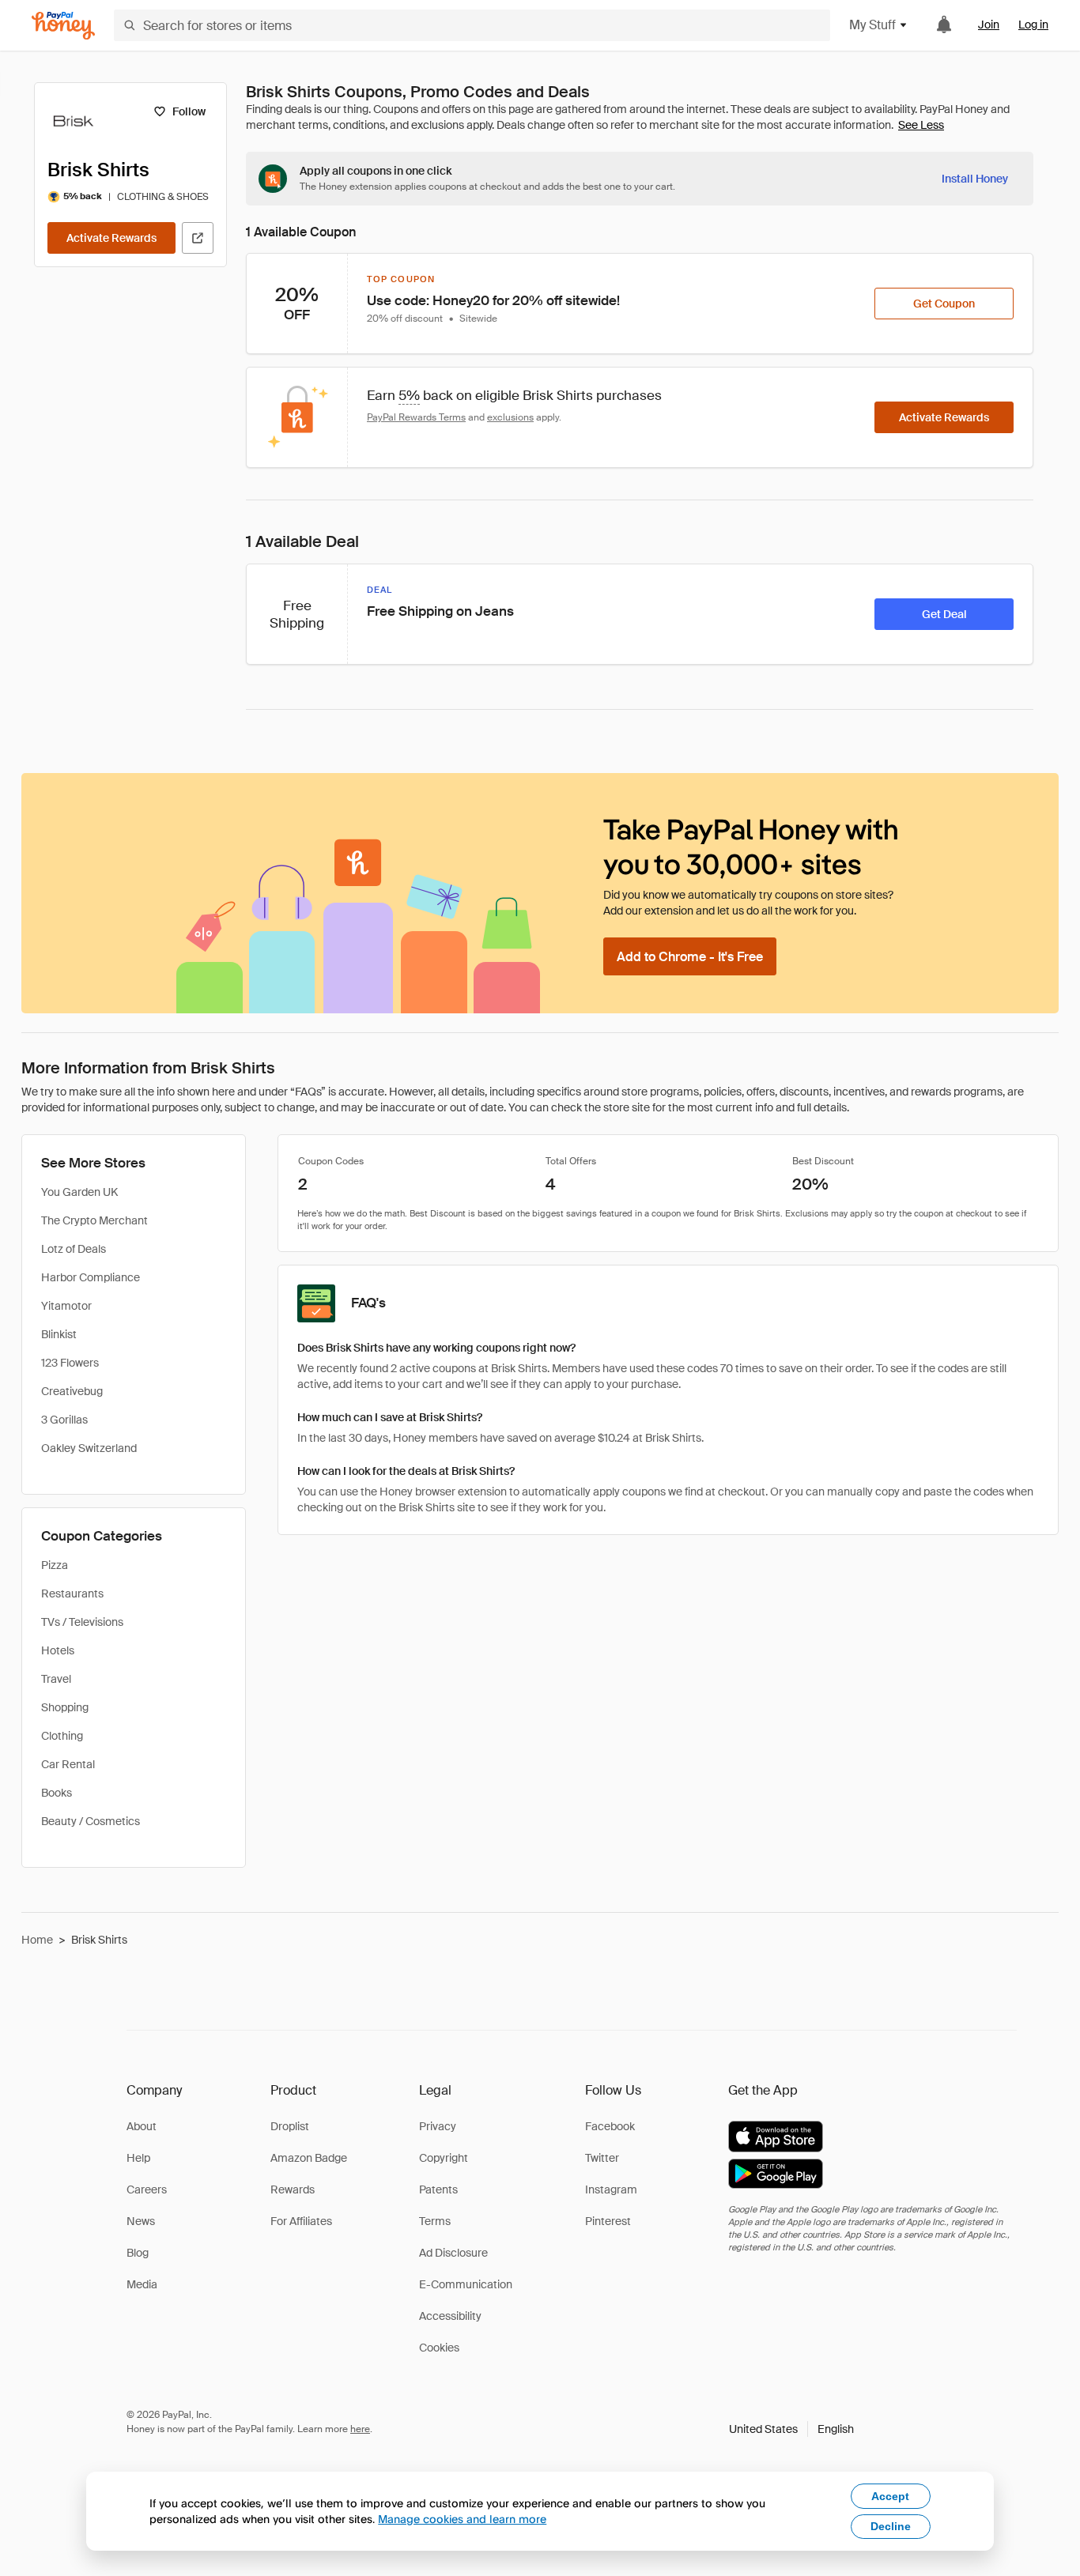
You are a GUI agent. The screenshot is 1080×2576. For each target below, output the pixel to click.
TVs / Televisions (82, 1622)
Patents (438, 2189)
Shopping (65, 1707)
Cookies (439, 2348)
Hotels (58, 1650)
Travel (56, 1679)
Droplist (290, 2126)
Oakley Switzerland (89, 1448)
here (360, 2429)
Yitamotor (66, 1306)
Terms (435, 2221)
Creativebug (72, 1391)
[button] (791, 2429)
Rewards (293, 2189)
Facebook (610, 2126)
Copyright (444, 2158)
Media (142, 2284)
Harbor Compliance (91, 1277)
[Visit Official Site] (198, 238)
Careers (147, 2189)
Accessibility (450, 2316)
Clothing (62, 1736)
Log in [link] (1033, 25)
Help (138, 2158)
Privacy (438, 2126)
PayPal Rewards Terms (416, 417)
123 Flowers (70, 1363)
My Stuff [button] (872, 25)
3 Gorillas (64, 1420)
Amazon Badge (309, 2158)
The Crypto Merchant (94, 1220)
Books (57, 1793)
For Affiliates (301, 2221)
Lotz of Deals (74, 1249)
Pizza (55, 1565)
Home (37, 1940)
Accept (890, 2496)
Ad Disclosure (453, 2253)
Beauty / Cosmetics (91, 1821)
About (142, 2126)
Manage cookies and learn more (462, 2519)
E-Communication (466, 2284)
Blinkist (59, 1334)
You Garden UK (79, 1192)
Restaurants (72, 1593)
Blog (138, 2253)
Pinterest (608, 2221)
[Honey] (63, 26)
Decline (891, 2526)
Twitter (602, 2158)
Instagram (611, 2189)
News (141, 2221)
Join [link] (989, 25)
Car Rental (68, 1764)
